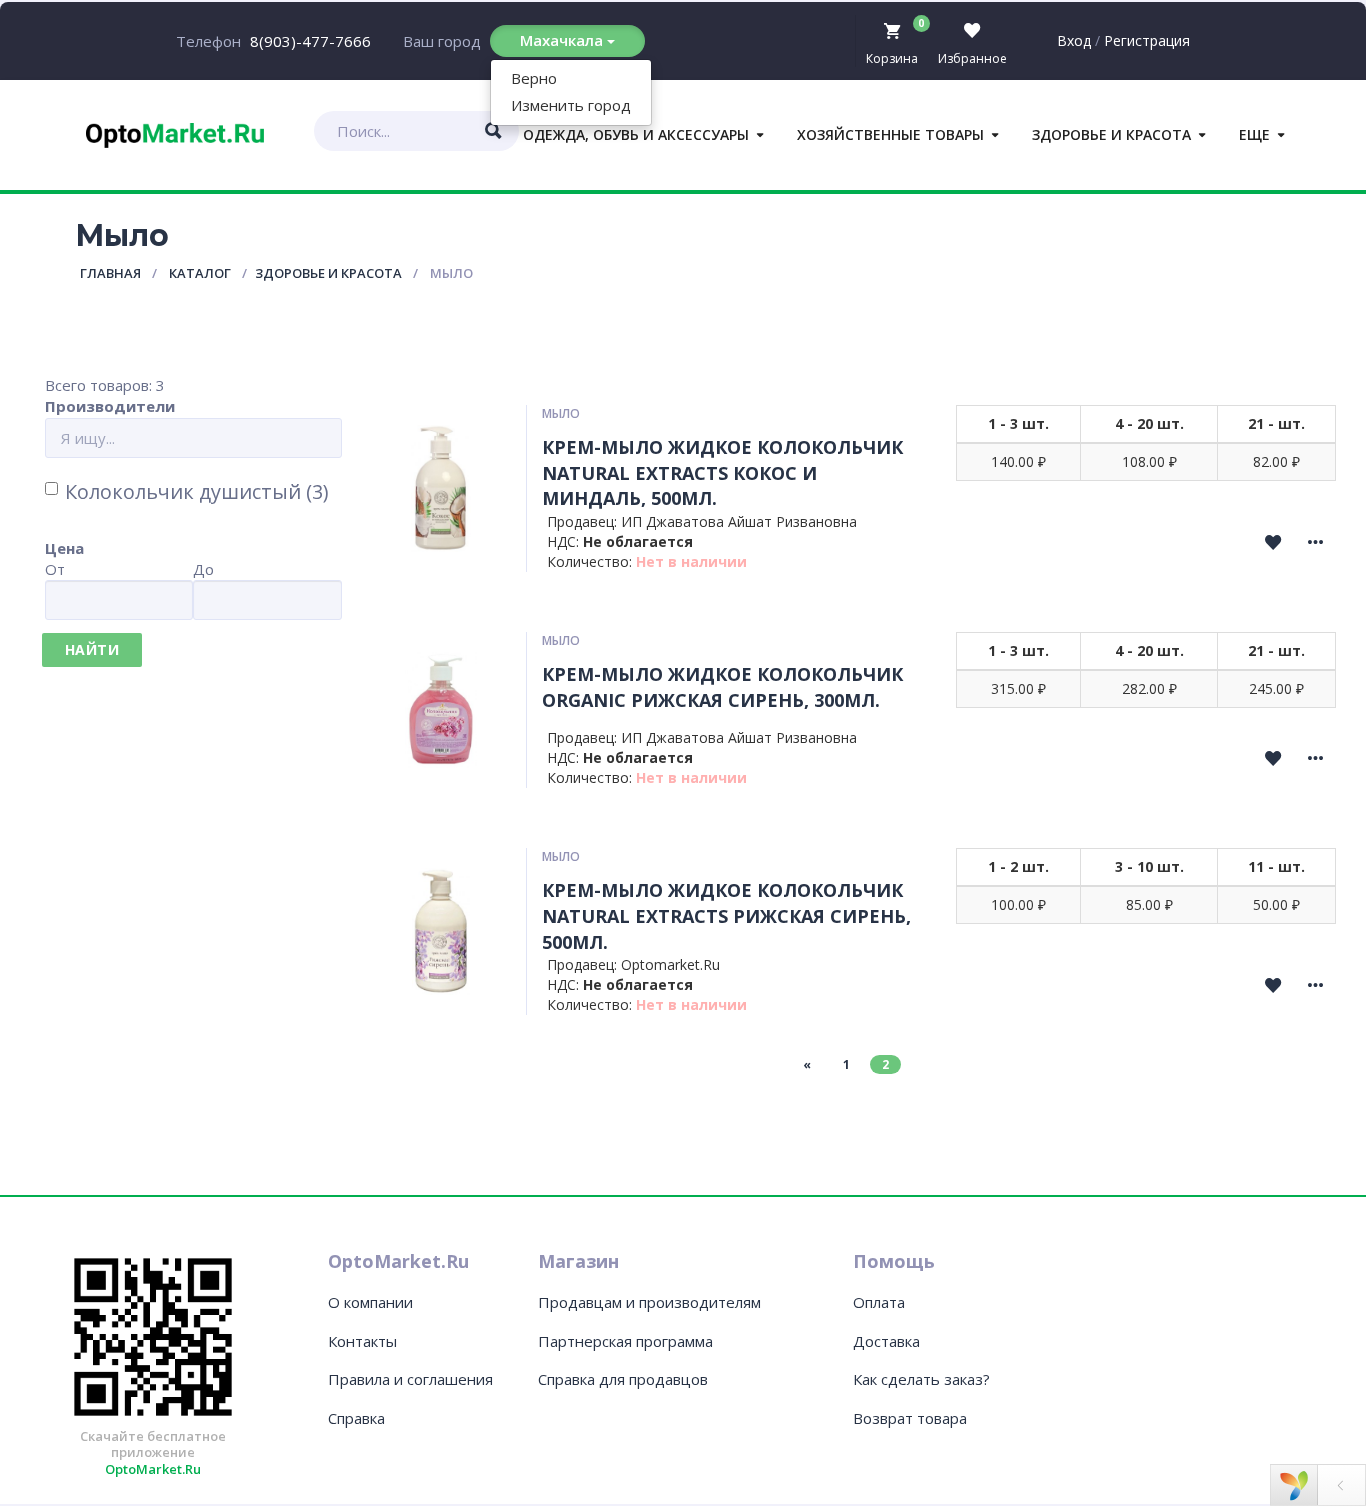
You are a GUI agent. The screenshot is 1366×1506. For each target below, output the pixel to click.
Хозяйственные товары (890, 134)
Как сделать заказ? (921, 1379)
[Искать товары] (493, 130)
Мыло (561, 413)
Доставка (886, 1341)
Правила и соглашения (410, 1379)
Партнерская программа (625, 1341)
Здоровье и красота (1111, 134)
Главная (110, 273)
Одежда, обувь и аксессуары (636, 134)
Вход (1074, 40)
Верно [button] (534, 78)
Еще (1254, 134)
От (55, 569)
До (203, 569)
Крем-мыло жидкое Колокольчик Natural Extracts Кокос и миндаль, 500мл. (722, 472)
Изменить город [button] (571, 105)
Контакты (362, 1341)
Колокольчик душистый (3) (197, 491)
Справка (356, 1418)
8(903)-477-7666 (310, 41)
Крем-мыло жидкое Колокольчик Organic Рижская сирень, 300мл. (722, 687)
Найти (92, 649)
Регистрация (1147, 40)
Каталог (200, 273)
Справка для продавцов (623, 1379)
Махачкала (563, 40)
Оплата (879, 1302)
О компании (370, 1302)
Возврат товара (910, 1418)
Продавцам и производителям (649, 1302)
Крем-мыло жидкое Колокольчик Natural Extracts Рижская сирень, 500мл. (726, 915)
